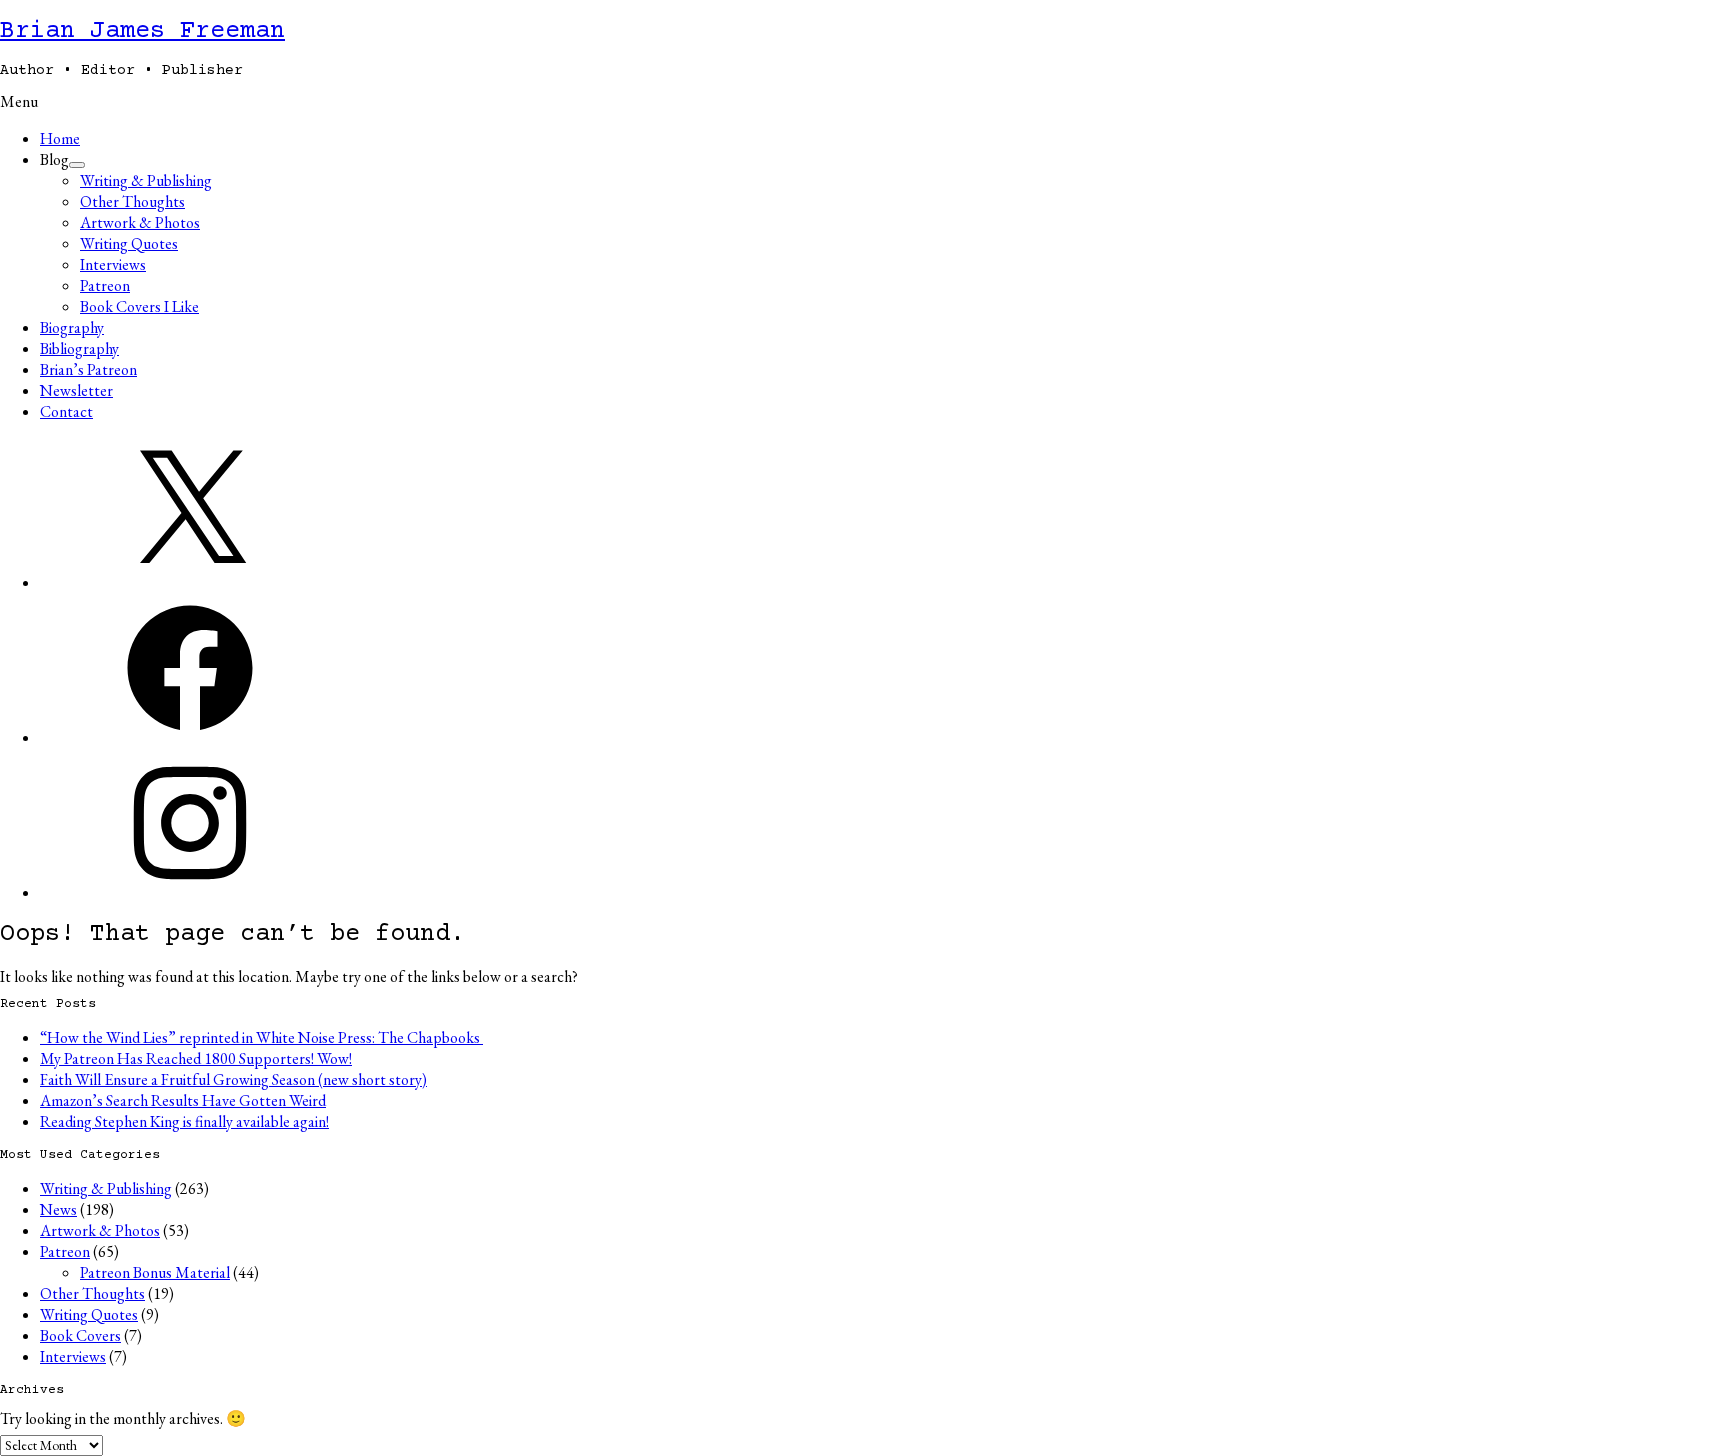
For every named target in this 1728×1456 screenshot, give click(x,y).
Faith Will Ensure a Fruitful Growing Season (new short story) (233, 1079)
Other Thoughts (132, 201)
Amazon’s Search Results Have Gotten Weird (183, 1100)
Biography (72, 327)
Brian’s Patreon (88, 369)
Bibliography (79, 348)
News (58, 1209)
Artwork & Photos (140, 222)
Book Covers (80, 1335)
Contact (66, 411)
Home (60, 138)
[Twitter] (190, 582)
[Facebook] (190, 737)
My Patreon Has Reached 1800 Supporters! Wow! (196, 1058)
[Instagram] (190, 892)
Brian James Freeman (142, 31)
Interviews (113, 264)
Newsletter (76, 390)
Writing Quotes (129, 243)
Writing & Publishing (146, 180)
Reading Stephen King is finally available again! (184, 1121)
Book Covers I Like (139, 306)
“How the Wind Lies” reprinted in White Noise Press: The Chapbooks (261, 1037)
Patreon (105, 285)
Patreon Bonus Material (155, 1272)
